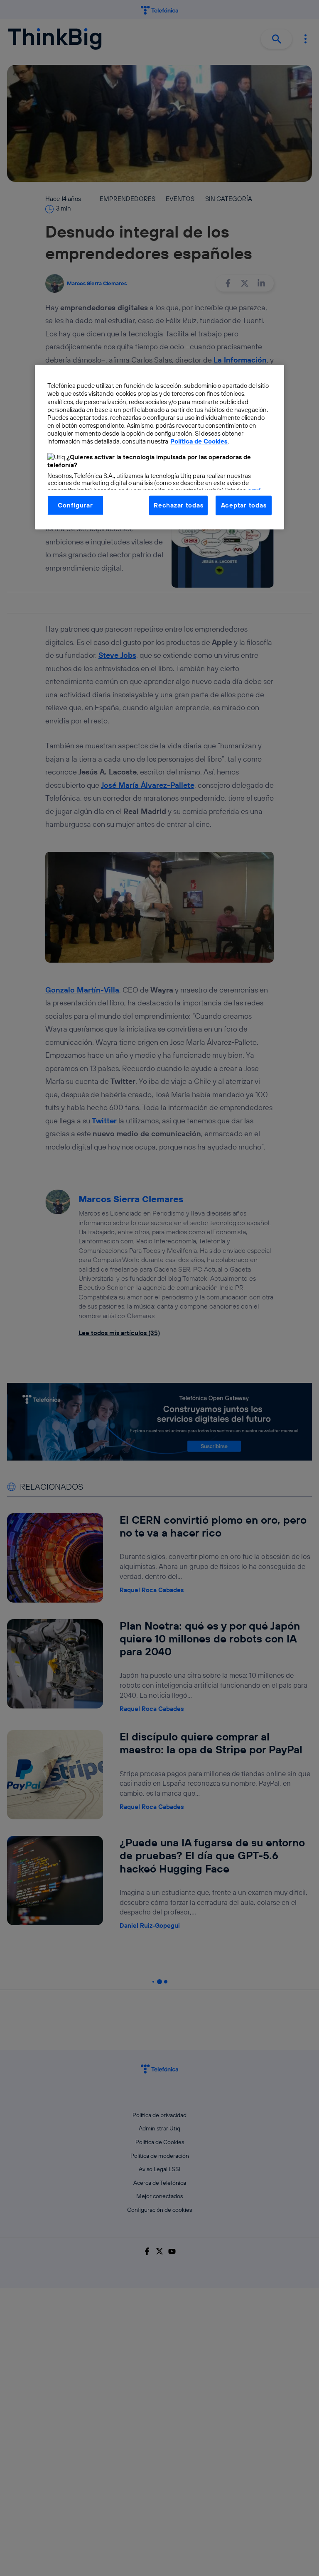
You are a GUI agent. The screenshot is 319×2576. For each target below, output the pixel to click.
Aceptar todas (244, 505)
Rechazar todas (178, 505)
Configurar (75, 505)
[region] (159, 447)
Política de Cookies (199, 441)
